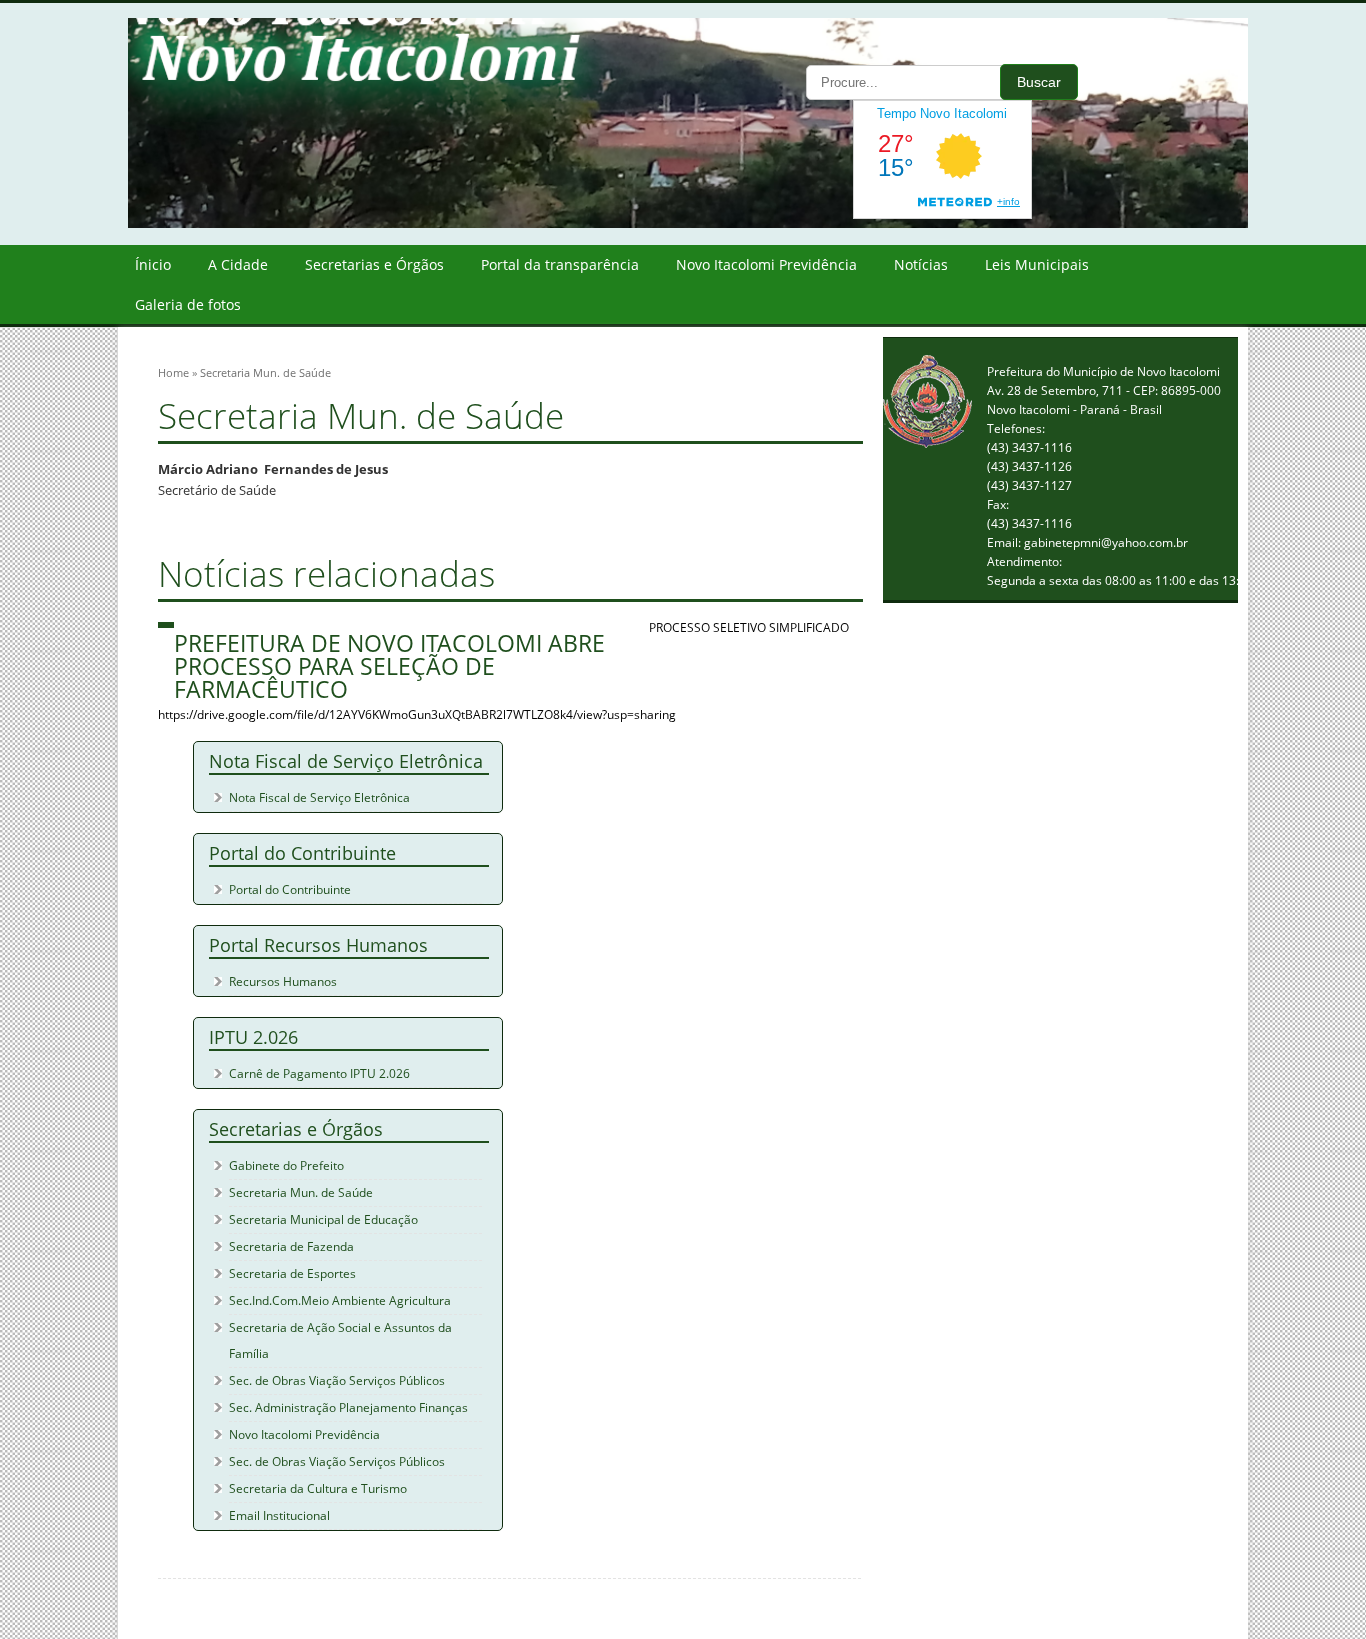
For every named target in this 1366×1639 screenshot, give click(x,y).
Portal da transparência (560, 264)
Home (173, 372)
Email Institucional (279, 1515)
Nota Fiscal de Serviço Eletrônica (319, 797)
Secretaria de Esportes (292, 1273)
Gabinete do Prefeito (286, 1165)
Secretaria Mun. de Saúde (301, 1192)
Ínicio (153, 264)
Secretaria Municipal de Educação (323, 1219)
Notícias (921, 264)
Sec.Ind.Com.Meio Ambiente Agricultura (340, 1300)
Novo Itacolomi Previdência (766, 264)
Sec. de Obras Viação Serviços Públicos (337, 1380)
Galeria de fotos (188, 304)
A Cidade (238, 264)
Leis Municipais (1037, 264)
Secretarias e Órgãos (374, 264)
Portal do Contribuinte (290, 889)
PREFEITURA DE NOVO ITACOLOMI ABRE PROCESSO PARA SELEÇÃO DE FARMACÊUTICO (389, 666)
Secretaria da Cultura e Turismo (318, 1488)
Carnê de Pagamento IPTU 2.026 (319, 1073)
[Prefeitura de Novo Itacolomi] (703, 223)
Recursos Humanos (283, 981)
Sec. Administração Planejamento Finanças (348, 1407)
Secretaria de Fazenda (291, 1246)
